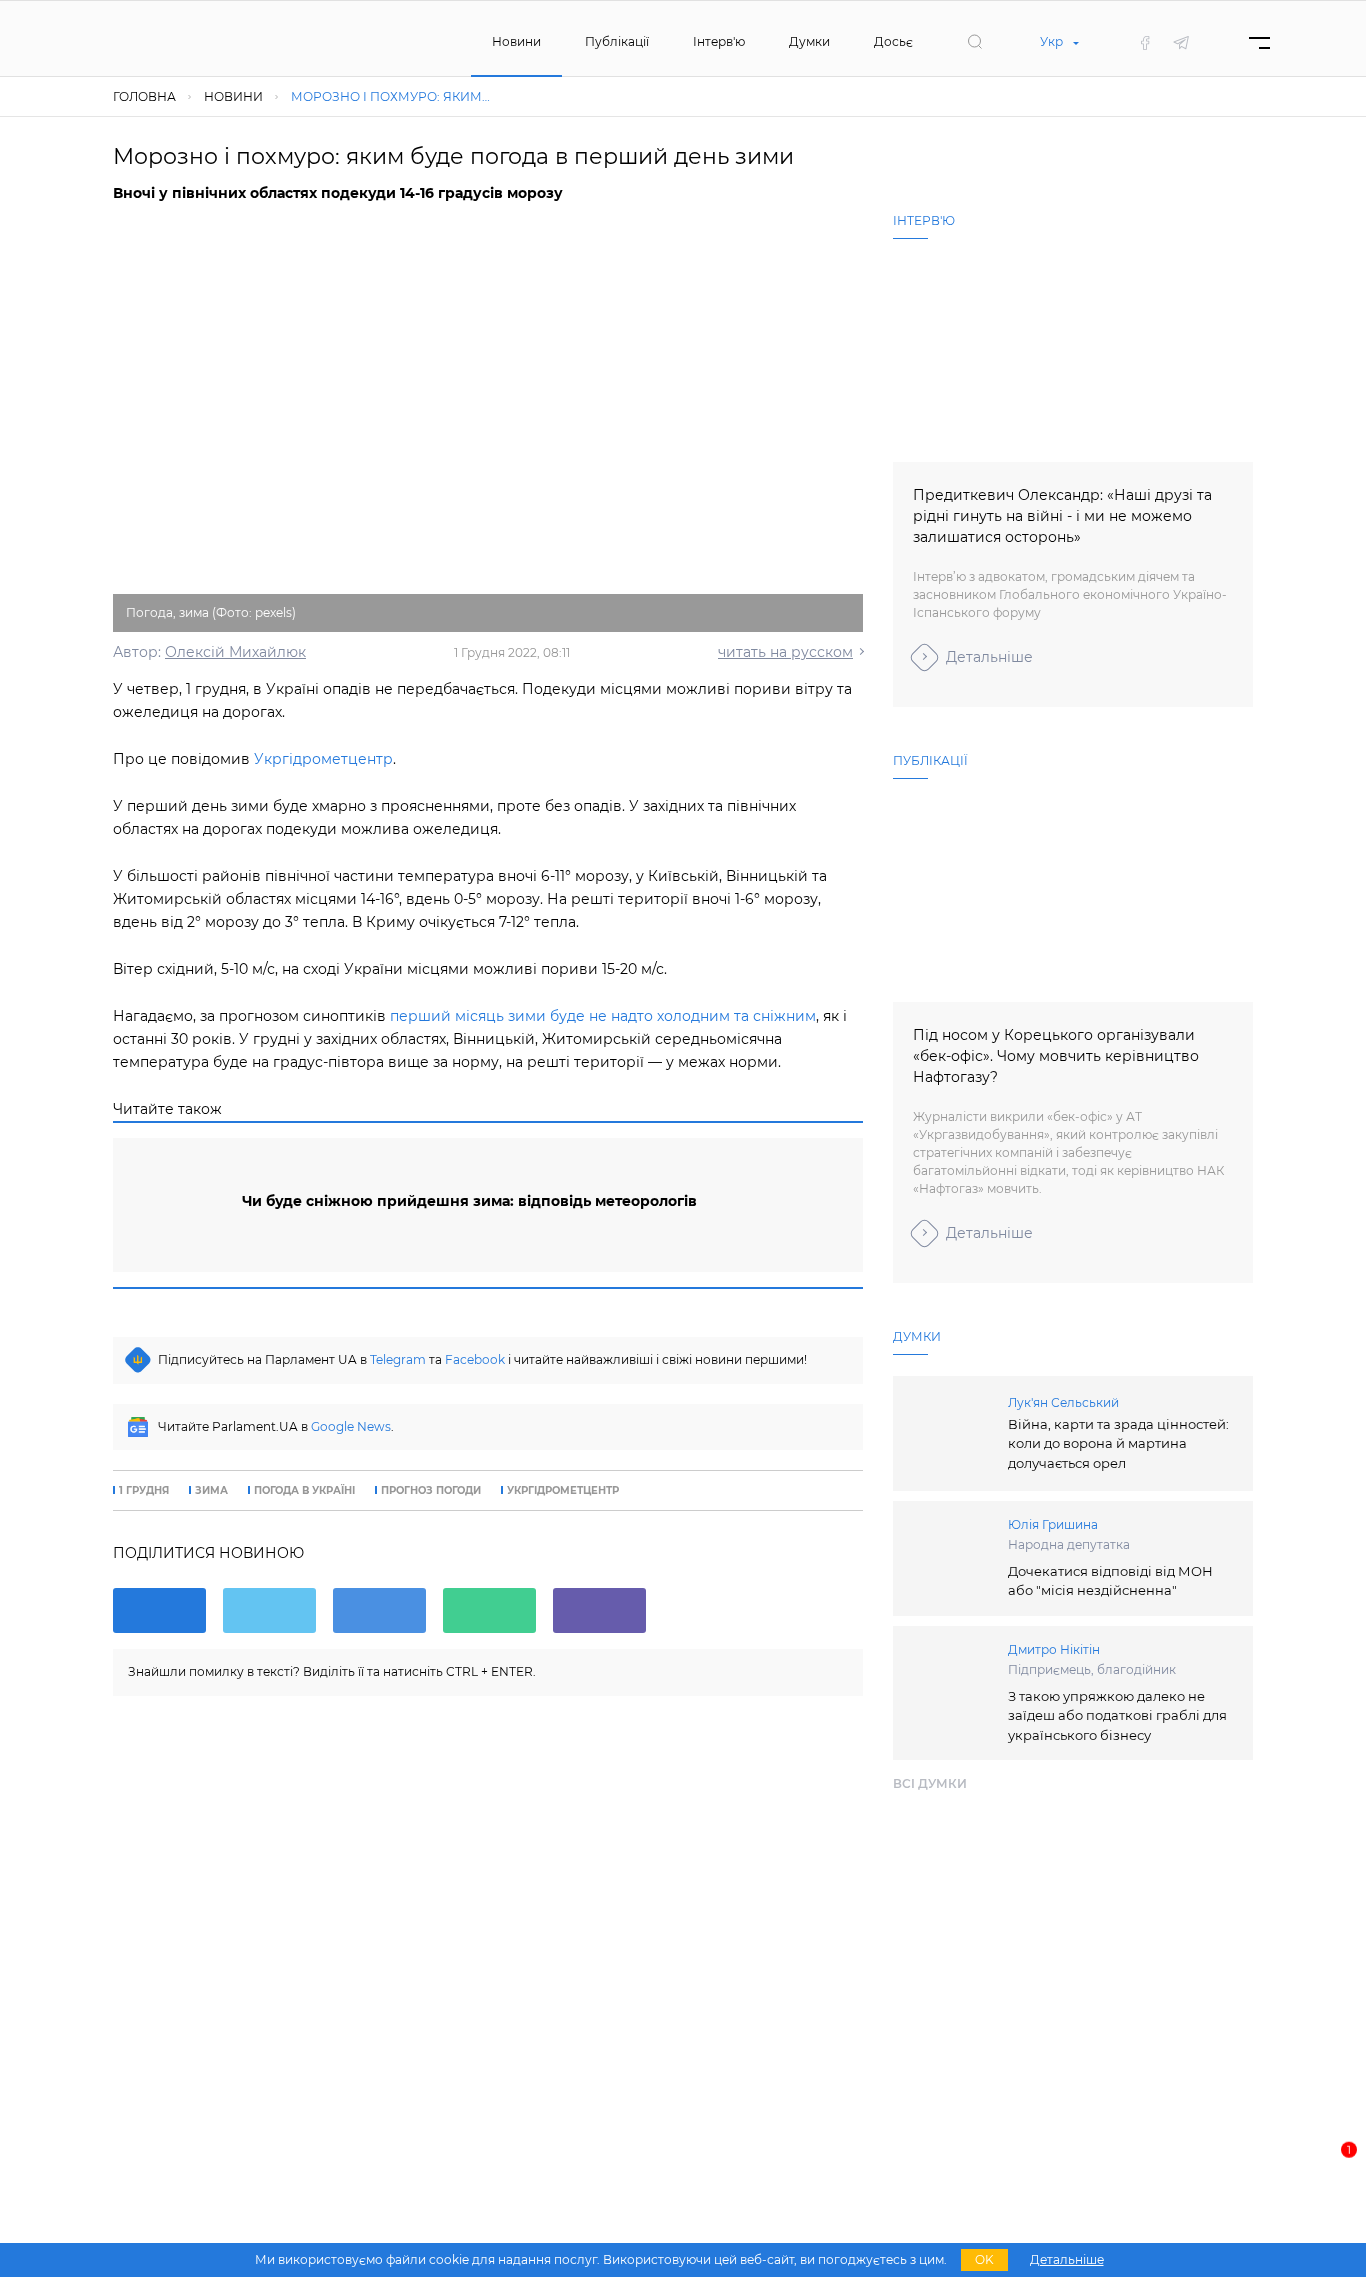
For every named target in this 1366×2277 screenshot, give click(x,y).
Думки (809, 41)
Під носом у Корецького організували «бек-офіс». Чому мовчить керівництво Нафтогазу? (1056, 1056)
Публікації (617, 41)
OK (984, 2259)
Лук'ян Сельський (1063, 1402)
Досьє (893, 41)
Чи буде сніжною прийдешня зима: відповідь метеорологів (469, 1201)
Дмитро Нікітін (1054, 1649)
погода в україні (304, 1491)
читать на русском (785, 652)
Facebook (475, 1359)
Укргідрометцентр (323, 759)
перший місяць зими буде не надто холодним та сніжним (603, 1016)
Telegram (398, 1359)
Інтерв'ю (719, 41)
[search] (975, 42)
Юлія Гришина (1053, 1524)
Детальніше (989, 657)
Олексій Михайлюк (235, 652)
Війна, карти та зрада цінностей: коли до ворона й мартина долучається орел (1118, 1443)
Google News (351, 1426)
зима (211, 1491)
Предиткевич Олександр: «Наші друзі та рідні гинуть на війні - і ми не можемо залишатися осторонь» (1062, 516)
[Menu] (1259, 42)
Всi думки (930, 1783)
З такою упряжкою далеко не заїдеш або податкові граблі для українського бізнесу (1117, 1715)
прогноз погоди (431, 1491)
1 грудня (144, 1491)
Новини (516, 41)
